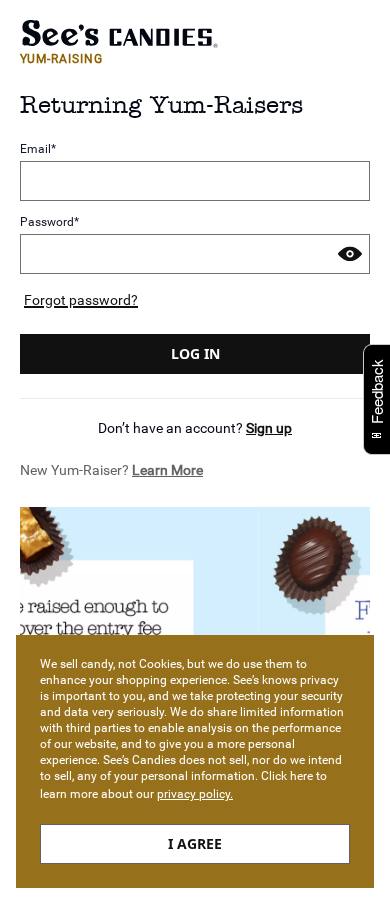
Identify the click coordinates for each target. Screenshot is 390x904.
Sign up (269, 428)
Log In (195, 353)
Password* (49, 221)
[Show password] (350, 254)
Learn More (167, 470)
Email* (38, 149)
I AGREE (195, 843)
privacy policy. (195, 794)
